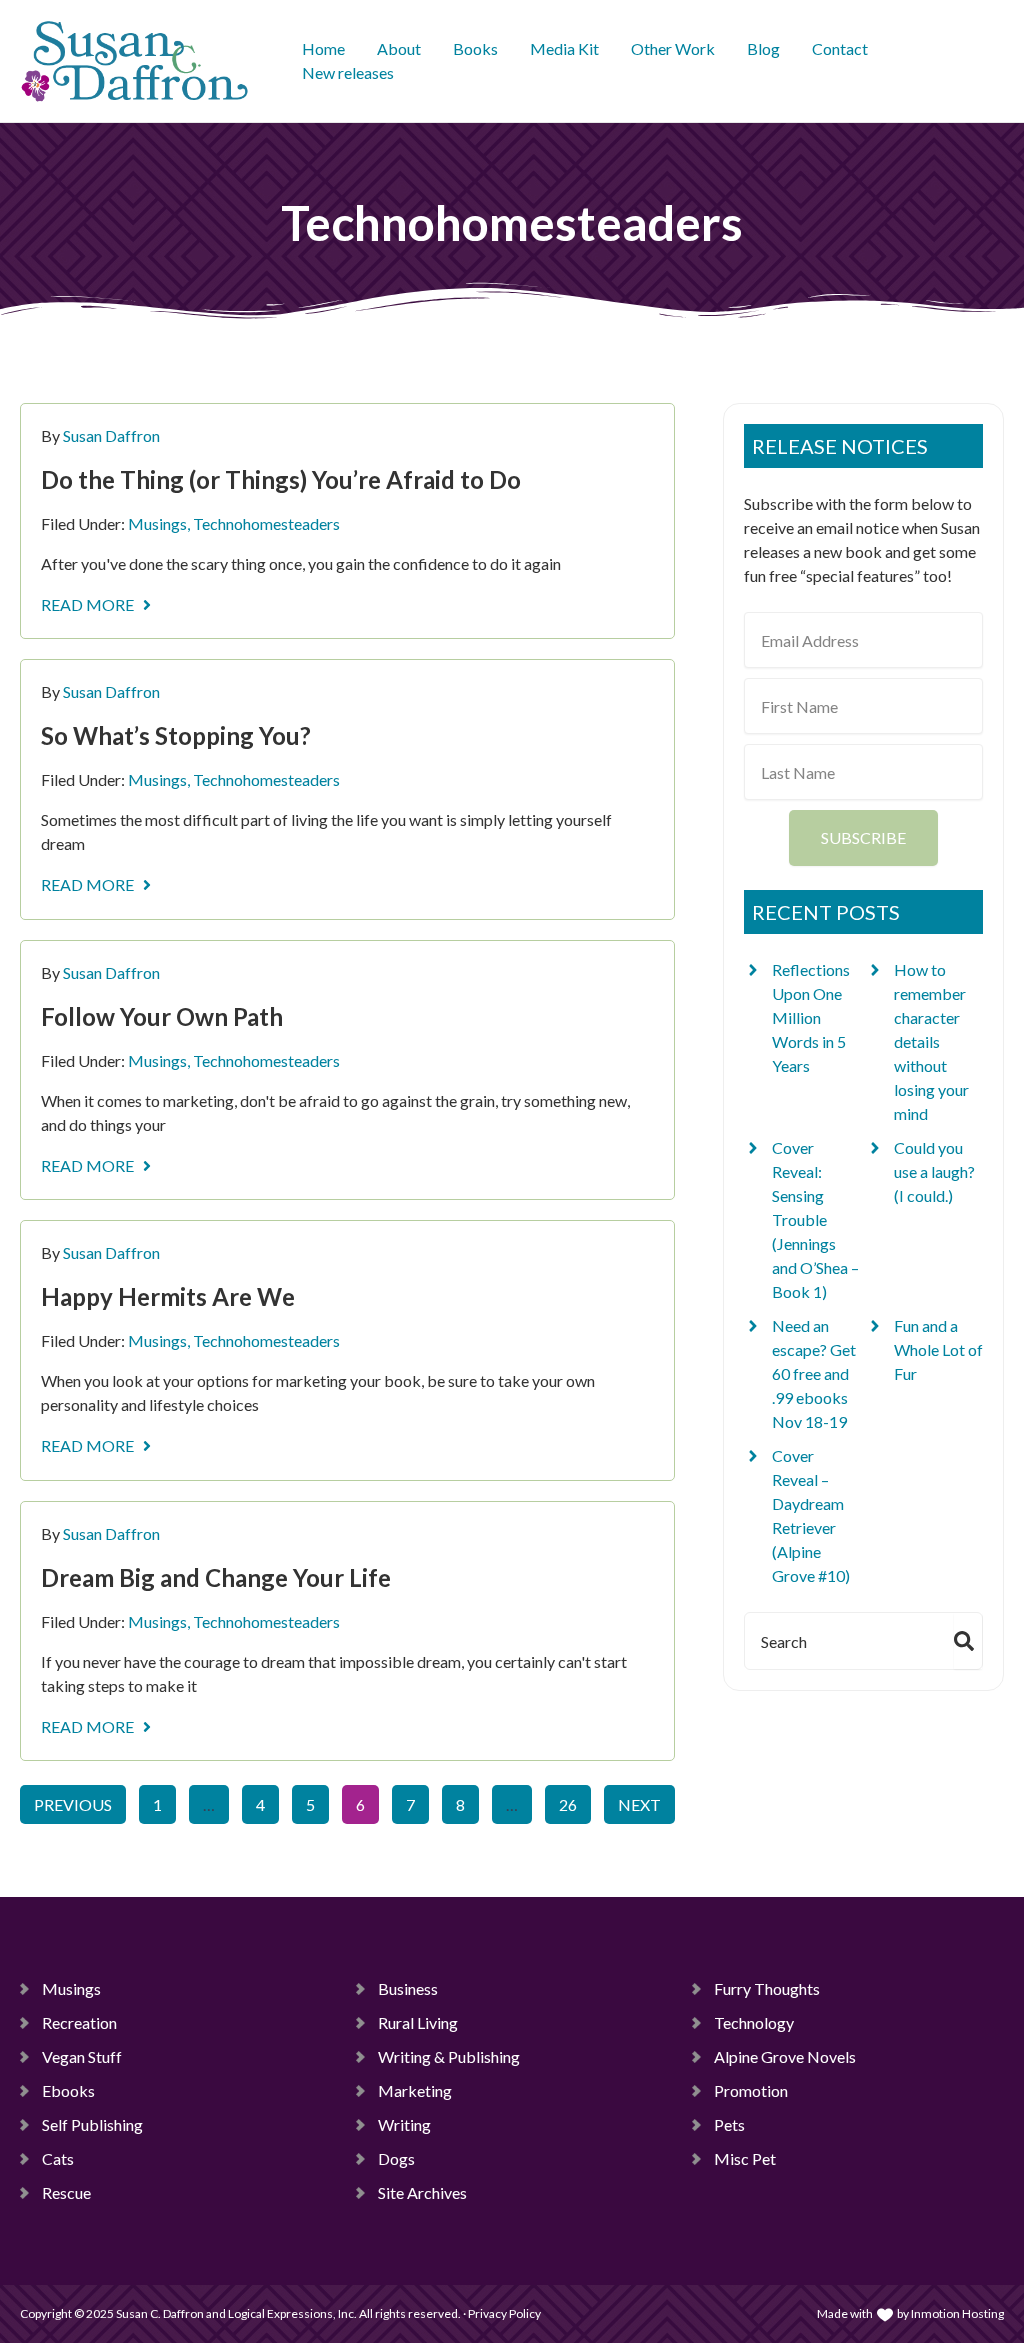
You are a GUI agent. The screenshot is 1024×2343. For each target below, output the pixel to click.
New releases (348, 72)
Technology (754, 2022)
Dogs (396, 2158)
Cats (58, 2158)
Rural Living (418, 2022)
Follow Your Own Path (162, 1016)
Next (639, 1804)
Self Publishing (92, 2124)
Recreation (79, 2022)
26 (574, 1799)
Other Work (673, 48)
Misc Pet (745, 2158)
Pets (729, 2124)
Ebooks (68, 2090)
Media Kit (564, 48)
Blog (763, 48)
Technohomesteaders (266, 523)
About (399, 48)
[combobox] (845, 1641)
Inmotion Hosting (957, 2313)
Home (323, 48)
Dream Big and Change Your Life (216, 1577)
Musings (157, 523)
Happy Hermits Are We (168, 1296)
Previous (73, 1804)
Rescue (66, 2192)
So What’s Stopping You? (176, 735)
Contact (840, 48)
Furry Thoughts (767, 1988)
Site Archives (422, 2192)
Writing (404, 2124)
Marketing (415, 2090)
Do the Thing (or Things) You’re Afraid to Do (281, 479)
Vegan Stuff (82, 2056)
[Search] (968, 1641)
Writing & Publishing (449, 2056)
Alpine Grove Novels (785, 2056)
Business (408, 1988)
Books (475, 48)
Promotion (751, 2090)
